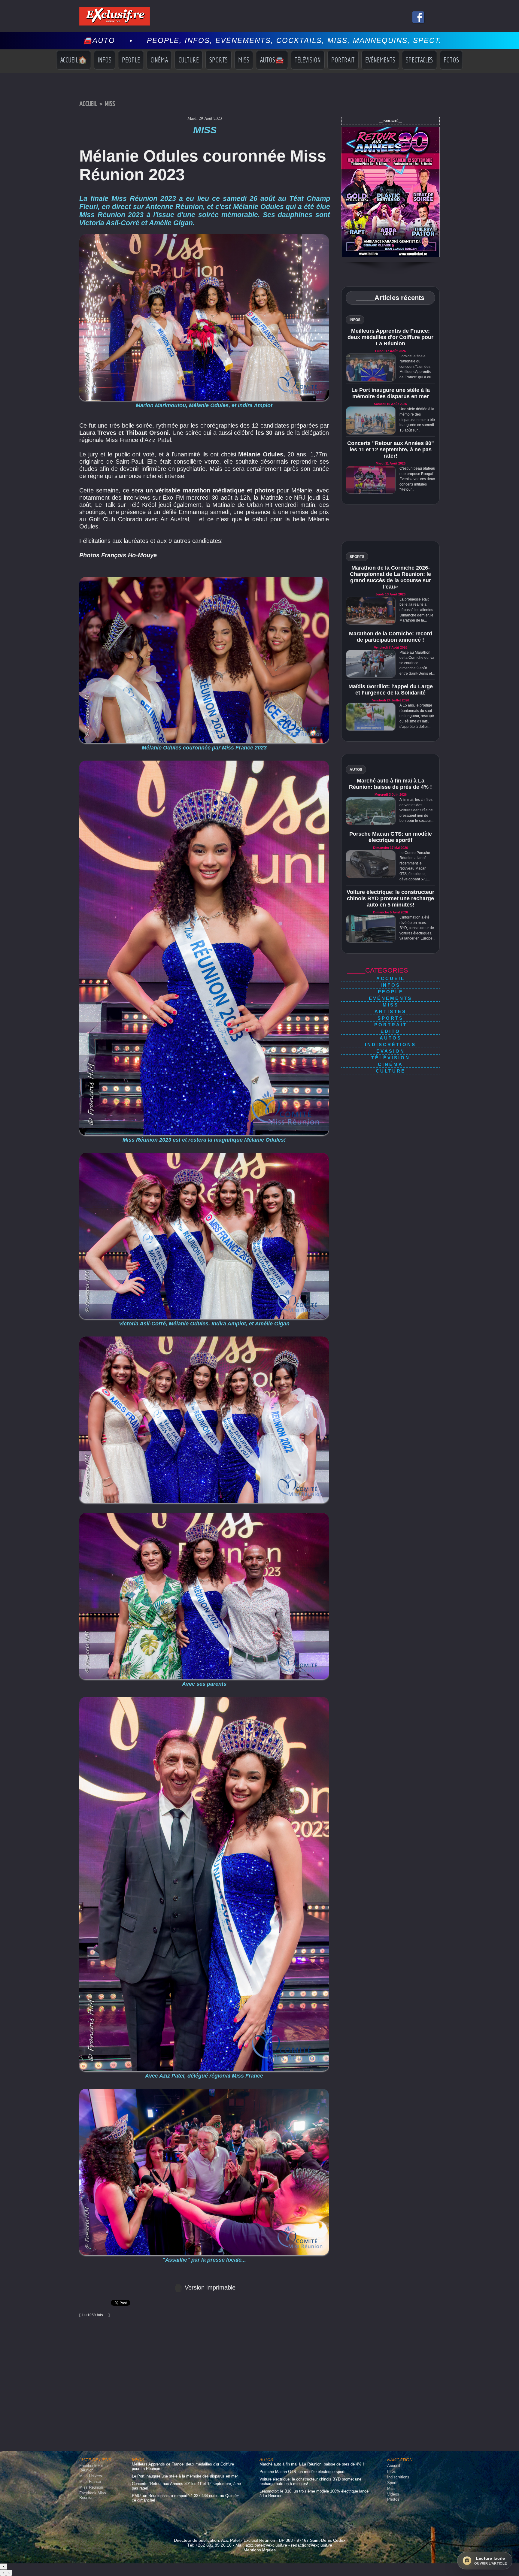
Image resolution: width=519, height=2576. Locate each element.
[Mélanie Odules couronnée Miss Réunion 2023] (204, 1338)
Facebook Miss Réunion (93, 2495)
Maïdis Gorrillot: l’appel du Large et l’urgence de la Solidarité (391, 690)
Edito (390, 1031)
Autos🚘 (272, 60)
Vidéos (393, 2494)
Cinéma (159, 60)
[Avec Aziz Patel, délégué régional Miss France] (204, 1699)
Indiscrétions (390, 1044)
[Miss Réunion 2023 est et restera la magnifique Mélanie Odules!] (204, 762)
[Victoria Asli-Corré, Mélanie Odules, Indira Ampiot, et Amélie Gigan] (204, 1155)
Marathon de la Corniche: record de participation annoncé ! (391, 637)
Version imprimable (209, 2287)
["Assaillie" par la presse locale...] (204, 2090)
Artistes (390, 1011)
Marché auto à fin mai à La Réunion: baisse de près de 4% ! (390, 784)
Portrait (343, 60)
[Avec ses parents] (204, 1515)
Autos (391, 1038)
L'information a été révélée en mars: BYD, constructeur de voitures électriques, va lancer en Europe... (417, 928)
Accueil (88, 104)
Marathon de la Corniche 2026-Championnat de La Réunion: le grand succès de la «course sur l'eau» (390, 577)
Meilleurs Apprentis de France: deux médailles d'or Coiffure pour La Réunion (390, 337)
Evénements (380, 60)
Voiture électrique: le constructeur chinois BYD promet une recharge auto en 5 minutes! (390, 898)
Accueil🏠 (74, 60)
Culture (189, 60)
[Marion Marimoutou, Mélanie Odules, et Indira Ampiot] (204, 236)
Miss (244, 60)
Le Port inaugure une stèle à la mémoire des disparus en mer (391, 393)
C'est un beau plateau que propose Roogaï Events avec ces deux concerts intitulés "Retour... (417, 479)
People (131, 60)
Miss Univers (91, 2476)
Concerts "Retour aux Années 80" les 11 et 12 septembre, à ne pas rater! (391, 450)
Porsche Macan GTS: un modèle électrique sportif (391, 837)
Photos (393, 2499)
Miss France (90, 2482)
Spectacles (419, 60)
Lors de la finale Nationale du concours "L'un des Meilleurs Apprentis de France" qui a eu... (417, 367)
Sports (219, 60)
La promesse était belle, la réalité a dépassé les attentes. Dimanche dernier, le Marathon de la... (417, 610)
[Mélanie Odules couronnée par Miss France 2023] (204, 579)
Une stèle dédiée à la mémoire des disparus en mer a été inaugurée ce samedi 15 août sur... (417, 419)
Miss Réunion (91, 2487)
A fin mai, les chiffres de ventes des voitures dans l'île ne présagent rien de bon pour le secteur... (416, 810)
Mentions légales (260, 2550)
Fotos (451, 60)
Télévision (308, 60)
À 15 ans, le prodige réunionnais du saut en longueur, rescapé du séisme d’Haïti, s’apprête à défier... (417, 716)
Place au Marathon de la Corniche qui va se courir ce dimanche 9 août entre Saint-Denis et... (417, 663)
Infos (105, 60)
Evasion (391, 1051)
